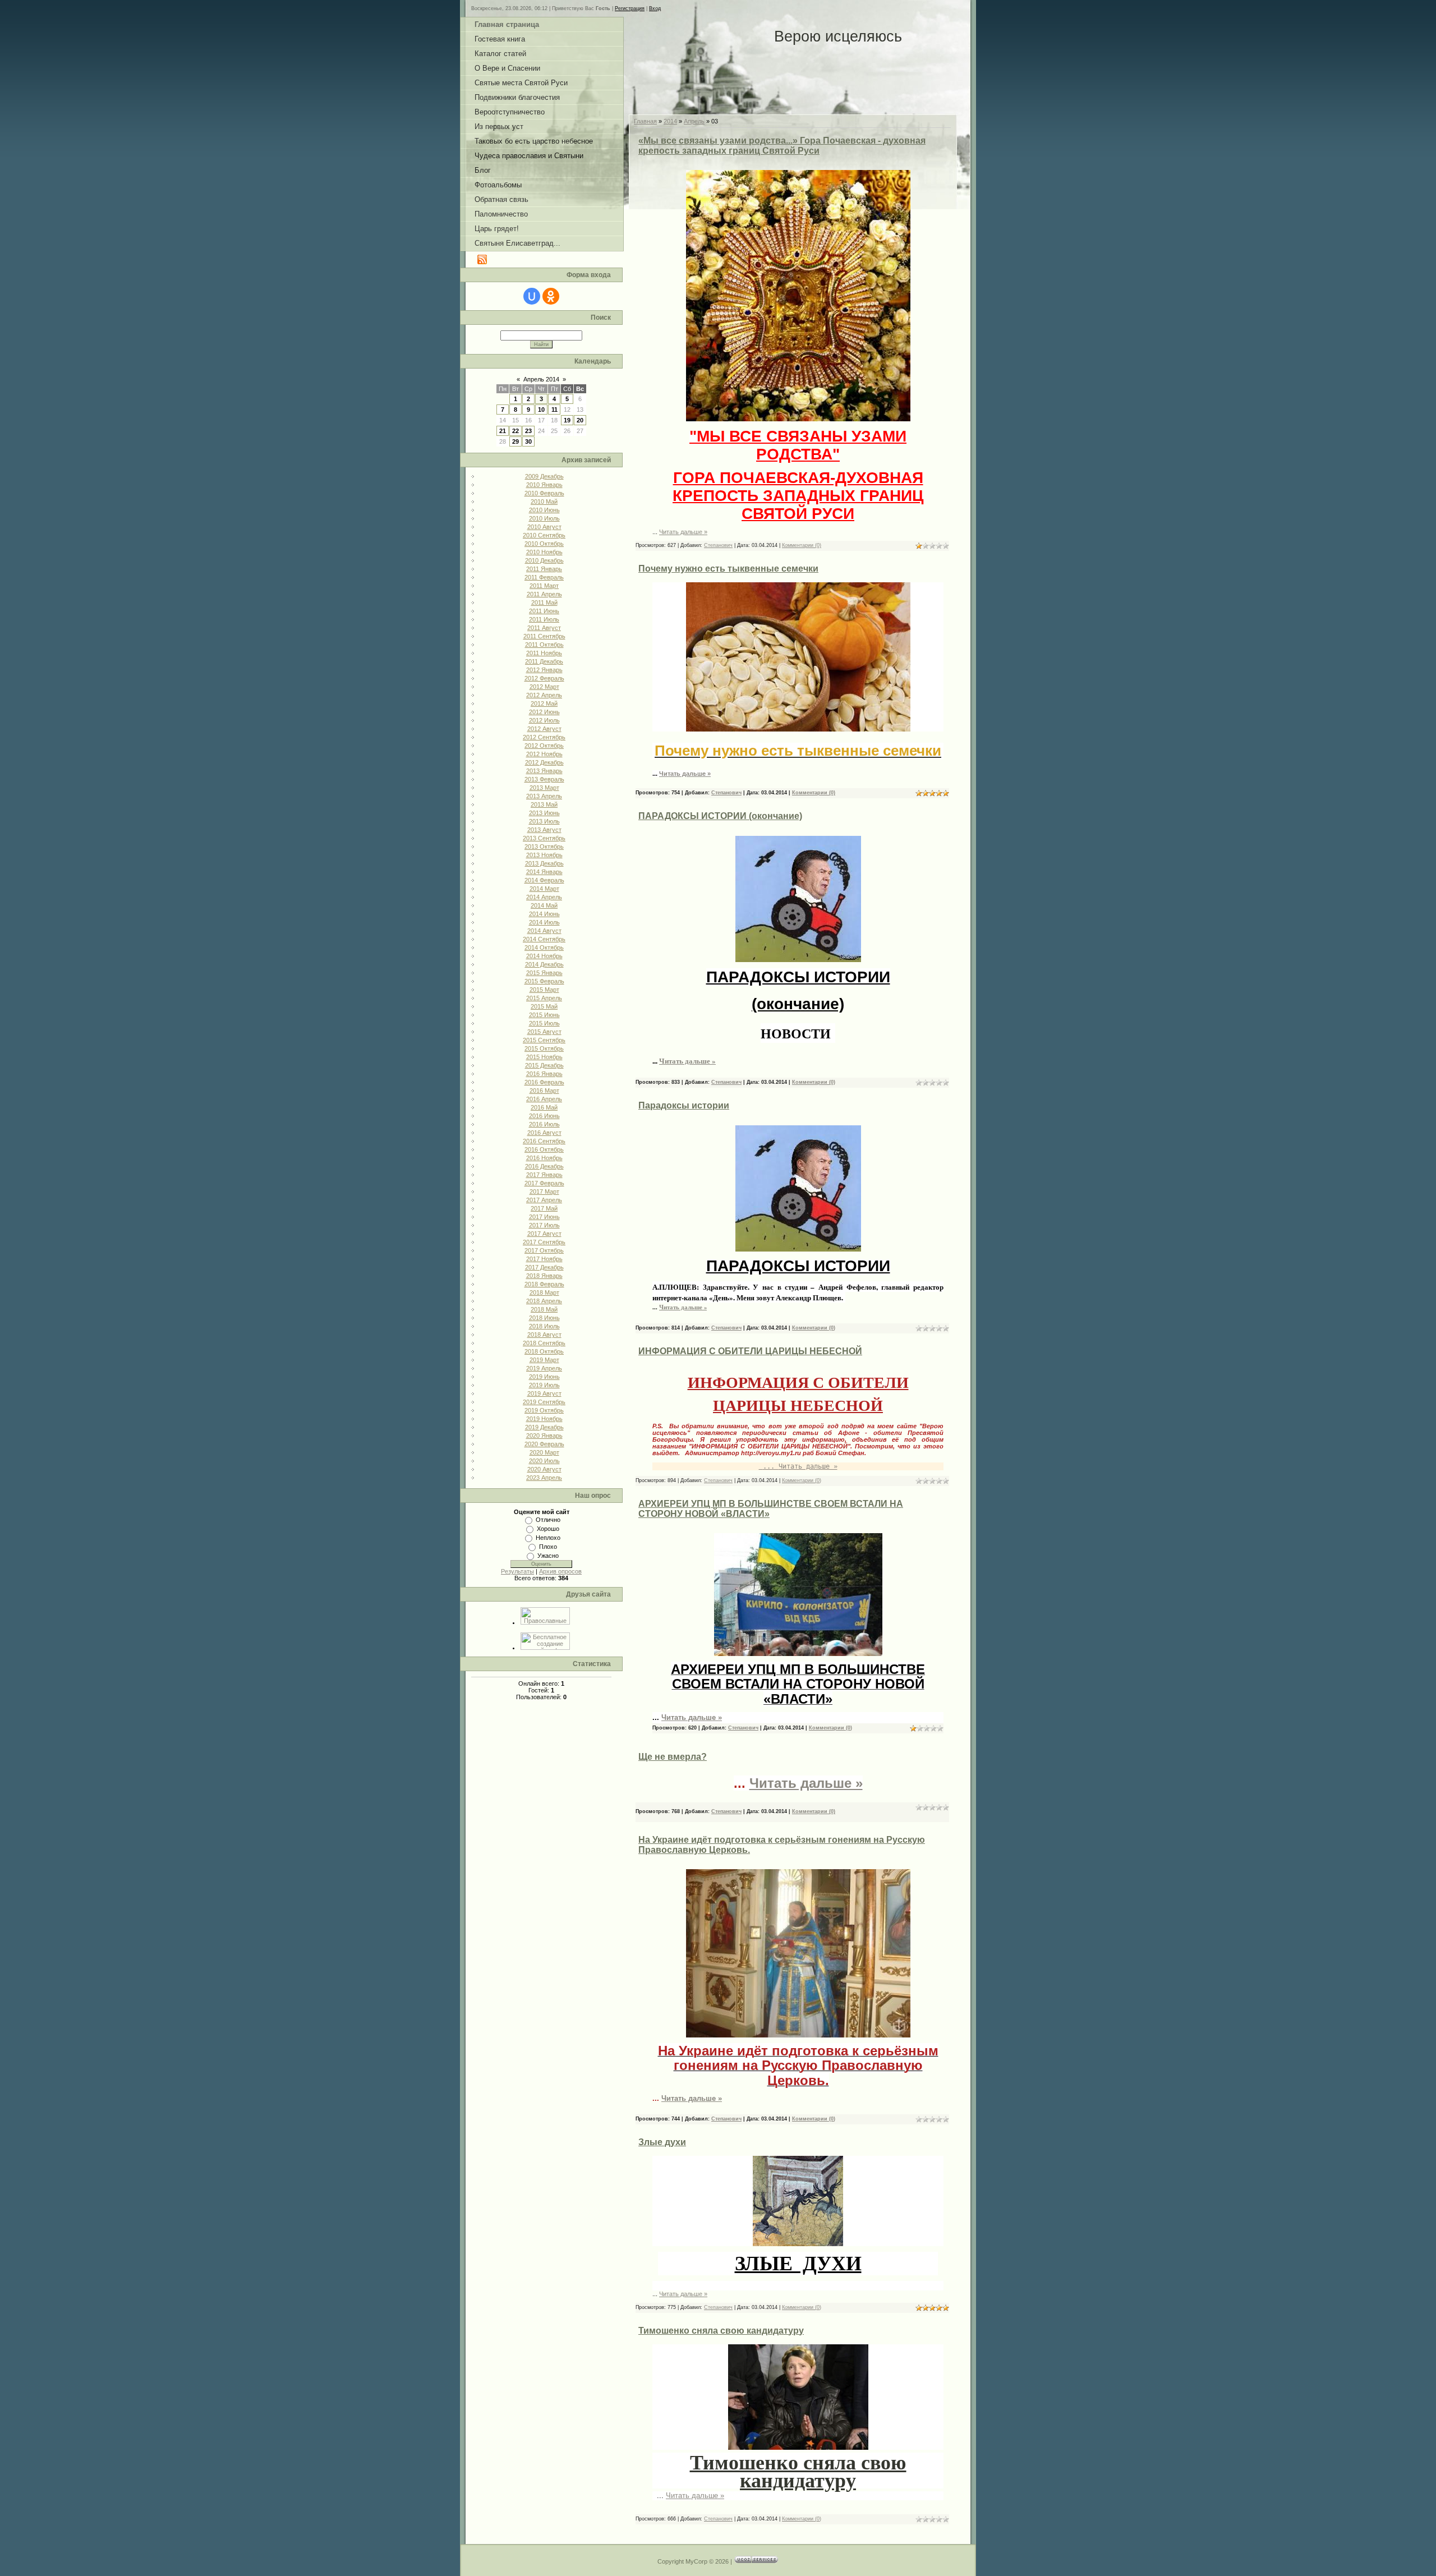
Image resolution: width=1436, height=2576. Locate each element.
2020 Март (544, 1452)
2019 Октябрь (544, 1410)
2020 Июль (544, 1461)
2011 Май (544, 602)
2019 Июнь (544, 1377)
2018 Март (544, 1292)
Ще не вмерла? (673, 1757)
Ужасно (548, 1556)
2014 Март (544, 889)
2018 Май (544, 1309)
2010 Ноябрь (544, 552)
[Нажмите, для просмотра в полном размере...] (798, 419)
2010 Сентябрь (544, 535)
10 (541, 410)
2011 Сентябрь (544, 636)
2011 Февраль (544, 577)
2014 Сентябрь (544, 939)
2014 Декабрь (544, 964)
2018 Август (544, 1335)
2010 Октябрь (544, 544)
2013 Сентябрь (544, 838)
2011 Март (544, 586)
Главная (645, 121)
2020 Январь (544, 1436)
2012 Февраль (544, 678)
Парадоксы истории (684, 1105)
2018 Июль (544, 1326)
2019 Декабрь (544, 1427)
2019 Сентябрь (544, 1402)
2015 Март (544, 990)
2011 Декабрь (544, 661)
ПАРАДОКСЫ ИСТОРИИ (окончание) (720, 816)
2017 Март (544, 1192)
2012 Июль (544, 720)
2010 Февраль (544, 493)
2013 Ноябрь (544, 855)
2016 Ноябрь (544, 1158)
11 (554, 410)
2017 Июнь (544, 1217)
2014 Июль (544, 922)
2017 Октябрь (544, 1250)
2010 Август (544, 527)
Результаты (517, 1571)
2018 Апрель (544, 1301)
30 (528, 441)
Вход (655, 8)
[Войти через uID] (532, 296)
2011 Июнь (544, 611)
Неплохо (548, 1538)
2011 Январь (544, 569)
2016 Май (544, 1107)
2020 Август (544, 1469)
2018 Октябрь (544, 1351)
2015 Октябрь (544, 1048)
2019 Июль (544, 1385)
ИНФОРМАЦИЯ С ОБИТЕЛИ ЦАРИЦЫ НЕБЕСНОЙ (750, 1351)
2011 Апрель (544, 594)
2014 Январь (544, 872)
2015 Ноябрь (544, 1057)
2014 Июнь (544, 914)
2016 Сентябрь (544, 1141)
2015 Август (544, 1032)
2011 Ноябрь (544, 653)
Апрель (694, 121)
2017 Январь (544, 1175)
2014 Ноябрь (544, 956)
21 (503, 431)
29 (516, 441)
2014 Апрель (544, 897)
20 (580, 420)
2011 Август (544, 628)
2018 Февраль (544, 1284)
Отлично (548, 1520)
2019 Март (544, 1360)
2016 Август (544, 1133)
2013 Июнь (544, 813)
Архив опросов (560, 1571)
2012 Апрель (544, 695)
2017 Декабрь (544, 1267)
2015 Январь (544, 973)
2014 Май (544, 905)
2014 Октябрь (544, 947)
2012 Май (544, 703)
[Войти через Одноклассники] (551, 296)
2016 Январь (544, 1074)
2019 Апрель (544, 1368)
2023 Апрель (544, 1478)
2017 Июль (544, 1225)
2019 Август (544, 1393)
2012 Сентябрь (544, 737)
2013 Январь (544, 771)
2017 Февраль (544, 1183)
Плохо (548, 1547)
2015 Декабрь (544, 1065)
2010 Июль (544, 518)
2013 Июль (544, 821)
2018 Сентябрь (544, 1343)
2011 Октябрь (544, 645)
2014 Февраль (544, 880)
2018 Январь (544, 1276)
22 (516, 431)
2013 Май (544, 804)
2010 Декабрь (544, 560)
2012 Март (544, 687)
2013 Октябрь (544, 847)
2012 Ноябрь (544, 754)
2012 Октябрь (544, 746)
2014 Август (544, 931)
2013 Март (544, 788)
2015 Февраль (544, 981)
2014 (670, 121)
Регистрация (630, 8)
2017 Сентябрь (544, 1242)
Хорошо (548, 1529)
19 (567, 420)
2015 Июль (544, 1023)
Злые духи (662, 2142)
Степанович (718, 545)
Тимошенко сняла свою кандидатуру (721, 2331)
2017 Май (544, 1208)
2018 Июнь (544, 1318)
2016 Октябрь (544, 1149)
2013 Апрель (544, 796)
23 (528, 431)
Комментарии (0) (802, 545)
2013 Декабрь (544, 863)
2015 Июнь (544, 1015)
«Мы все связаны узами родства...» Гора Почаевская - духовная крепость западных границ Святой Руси (782, 146)
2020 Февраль (544, 1444)
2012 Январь (544, 670)
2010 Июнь (544, 510)
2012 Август (544, 729)
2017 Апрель (544, 1200)
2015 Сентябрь (544, 1040)
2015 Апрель (544, 998)
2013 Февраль (544, 779)
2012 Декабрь (544, 762)
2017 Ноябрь (544, 1259)
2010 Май (544, 502)
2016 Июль (544, 1124)
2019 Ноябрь (544, 1419)
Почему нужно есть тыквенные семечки (728, 569)
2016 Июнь (544, 1116)
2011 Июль (544, 619)
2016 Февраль (544, 1082)
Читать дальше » (683, 532)
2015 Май (544, 1006)
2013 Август (544, 830)
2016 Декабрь (544, 1166)
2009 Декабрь (544, 476)
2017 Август (544, 1234)
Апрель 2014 (541, 379)
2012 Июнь (544, 712)
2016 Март (544, 1091)
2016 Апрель (544, 1099)
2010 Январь (544, 485)
